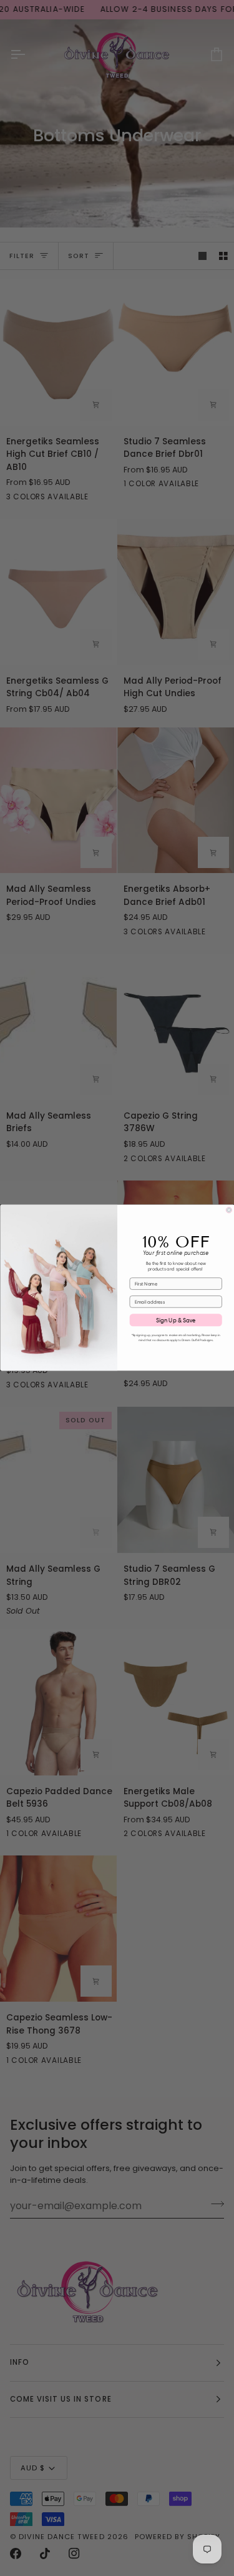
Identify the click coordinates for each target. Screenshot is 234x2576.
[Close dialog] (229, 1211)
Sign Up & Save (175, 1320)
